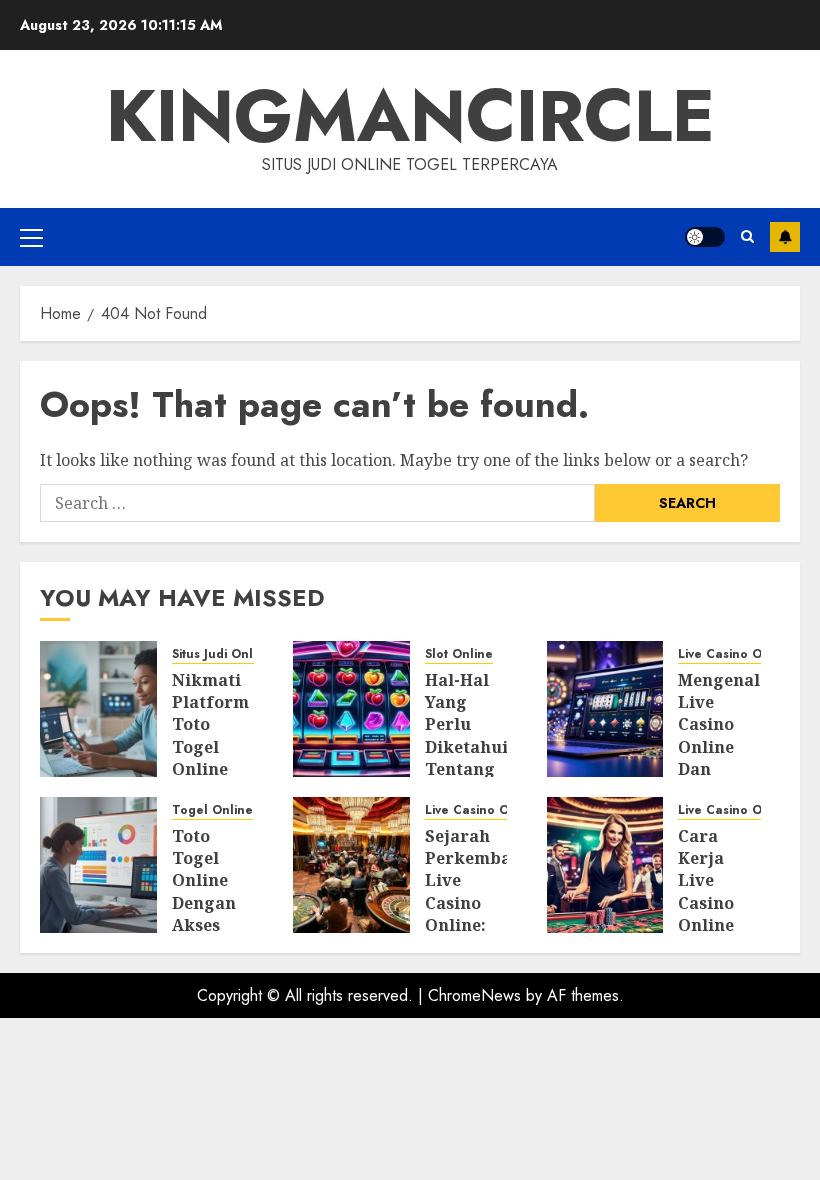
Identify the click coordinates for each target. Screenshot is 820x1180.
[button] (31, 237)
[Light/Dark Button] (705, 237)
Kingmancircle (410, 116)
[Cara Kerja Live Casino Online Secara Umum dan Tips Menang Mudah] (605, 865)
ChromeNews (474, 995)
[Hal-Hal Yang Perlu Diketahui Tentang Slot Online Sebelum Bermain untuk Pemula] (351, 709)
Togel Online (212, 810)
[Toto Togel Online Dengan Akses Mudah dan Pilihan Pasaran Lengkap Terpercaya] (98, 865)
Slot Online (459, 654)
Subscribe (785, 237)
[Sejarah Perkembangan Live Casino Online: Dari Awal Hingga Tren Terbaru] (351, 865)
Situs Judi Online (222, 654)
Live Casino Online (735, 654)
